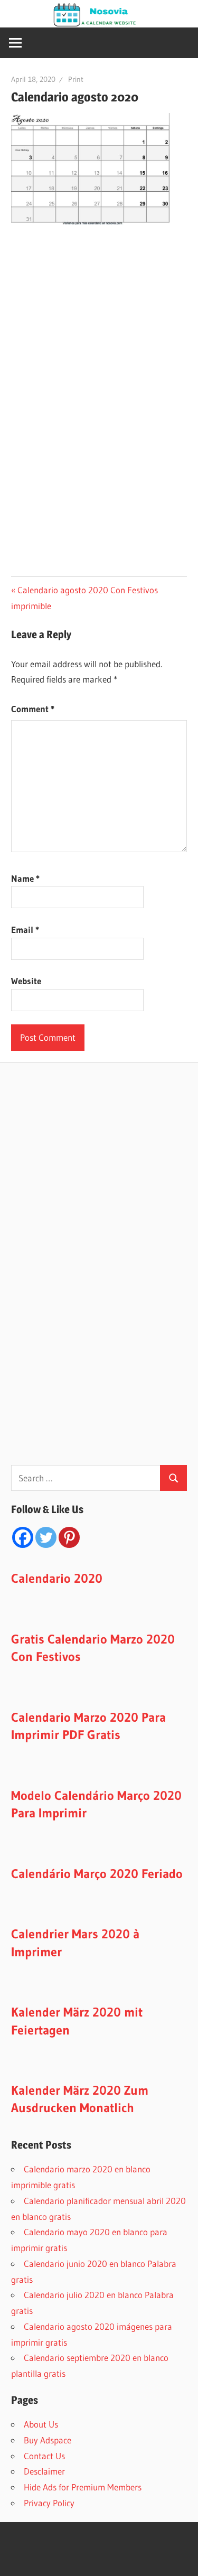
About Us (41, 2424)
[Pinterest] (69, 1537)
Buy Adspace (48, 2440)
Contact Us (44, 2456)
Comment (33, 709)
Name (25, 878)
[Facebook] (23, 1537)
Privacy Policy (49, 2503)
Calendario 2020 (57, 1578)
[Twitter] (46, 1537)
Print (76, 79)
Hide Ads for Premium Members (83, 2487)
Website (26, 981)
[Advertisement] (100, 318)
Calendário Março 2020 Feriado (97, 1874)
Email (25, 930)
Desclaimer (44, 2471)
